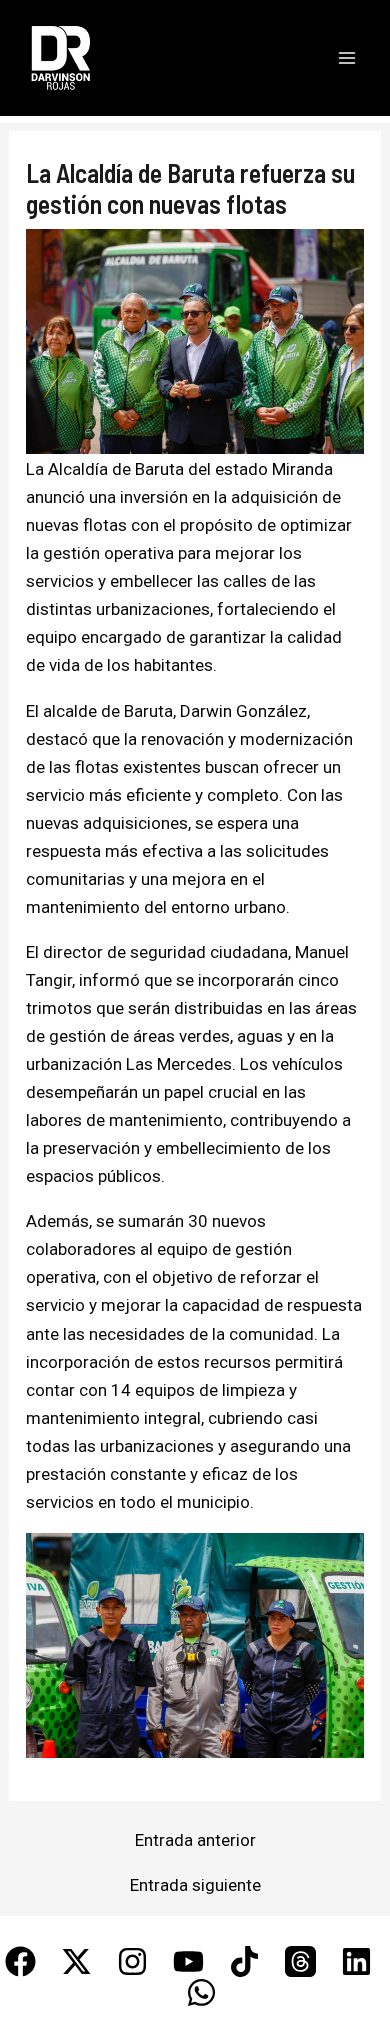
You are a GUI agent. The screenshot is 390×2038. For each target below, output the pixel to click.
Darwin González (243, 711)
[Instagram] (132, 1961)
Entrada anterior (195, 1840)
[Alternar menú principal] (348, 58)
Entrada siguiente (195, 1885)
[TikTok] (244, 1961)
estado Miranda (272, 469)
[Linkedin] (356, 1961)
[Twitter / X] (76, 1961)
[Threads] (300, 1961)
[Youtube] (188, 1961)
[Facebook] (20, 1961)
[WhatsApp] (201, 1992)
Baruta (159, 469)
